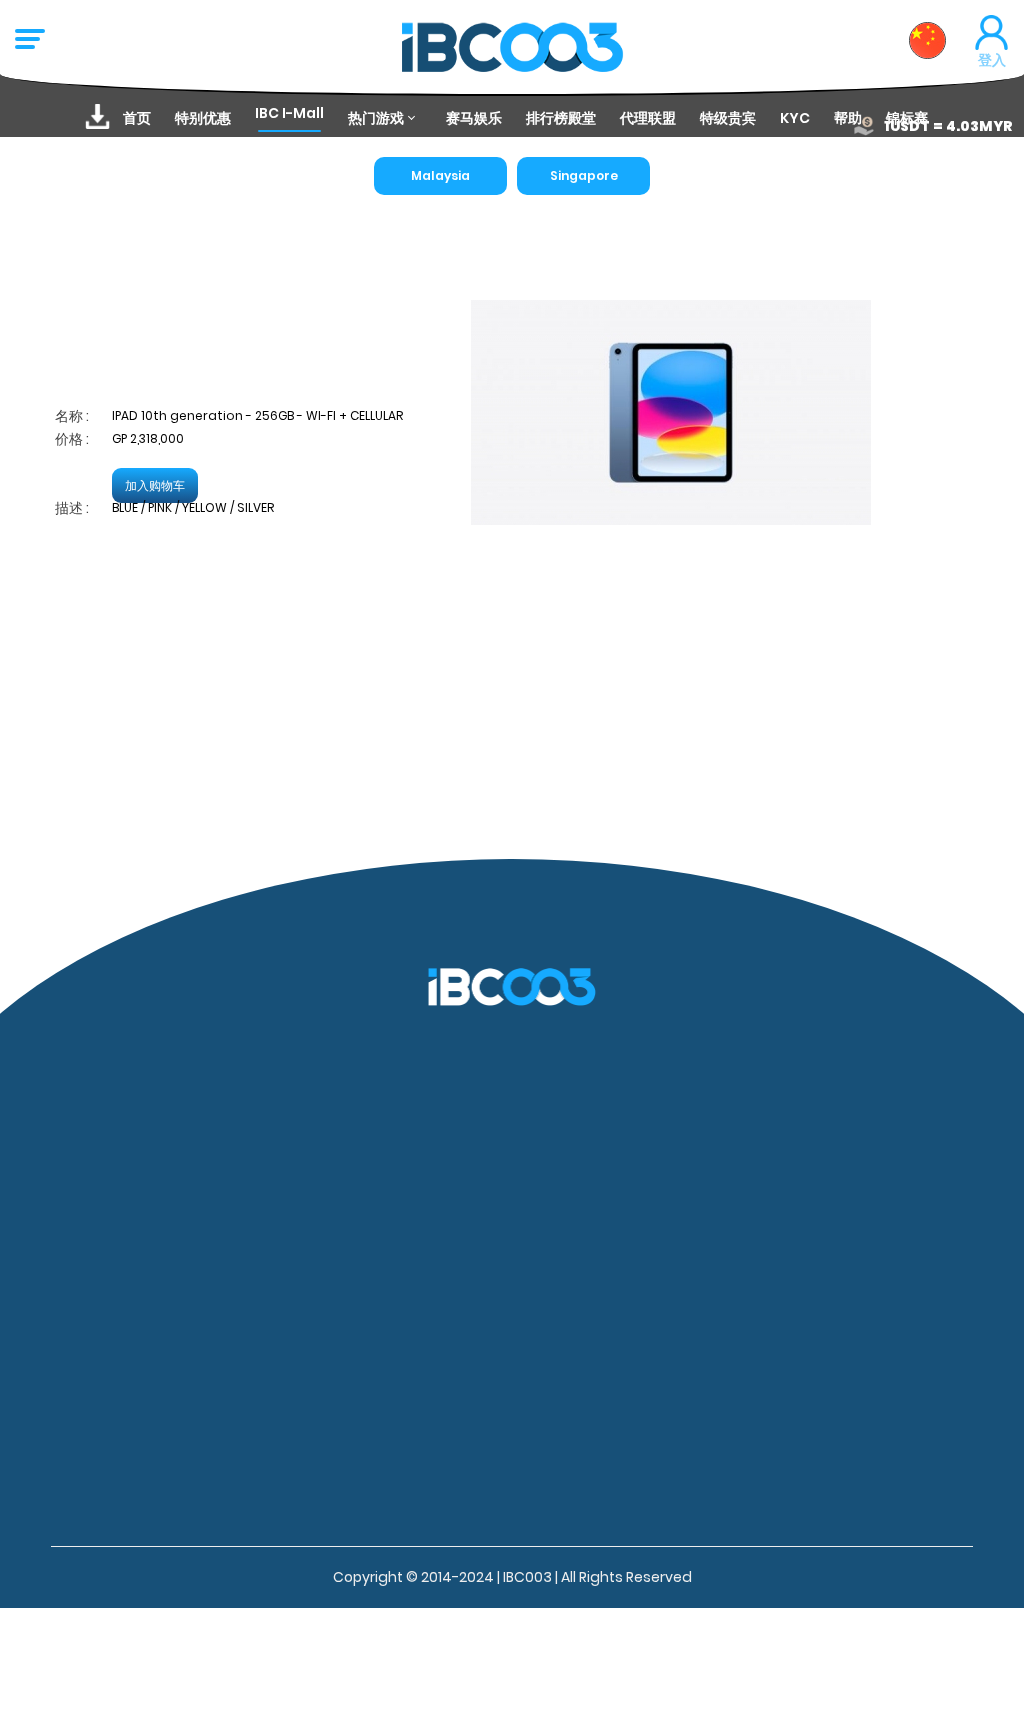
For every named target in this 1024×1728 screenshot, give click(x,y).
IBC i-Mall (289, 113)
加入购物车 (155, 485)
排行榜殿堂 (561, 118)
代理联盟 (648, 118)
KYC (795, 118)
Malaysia (440, 175)
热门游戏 (376, 118)
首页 (137, 118)
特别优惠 (203, 118)
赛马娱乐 (474, 118)
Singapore (584, 175)
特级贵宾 (728, 118)
